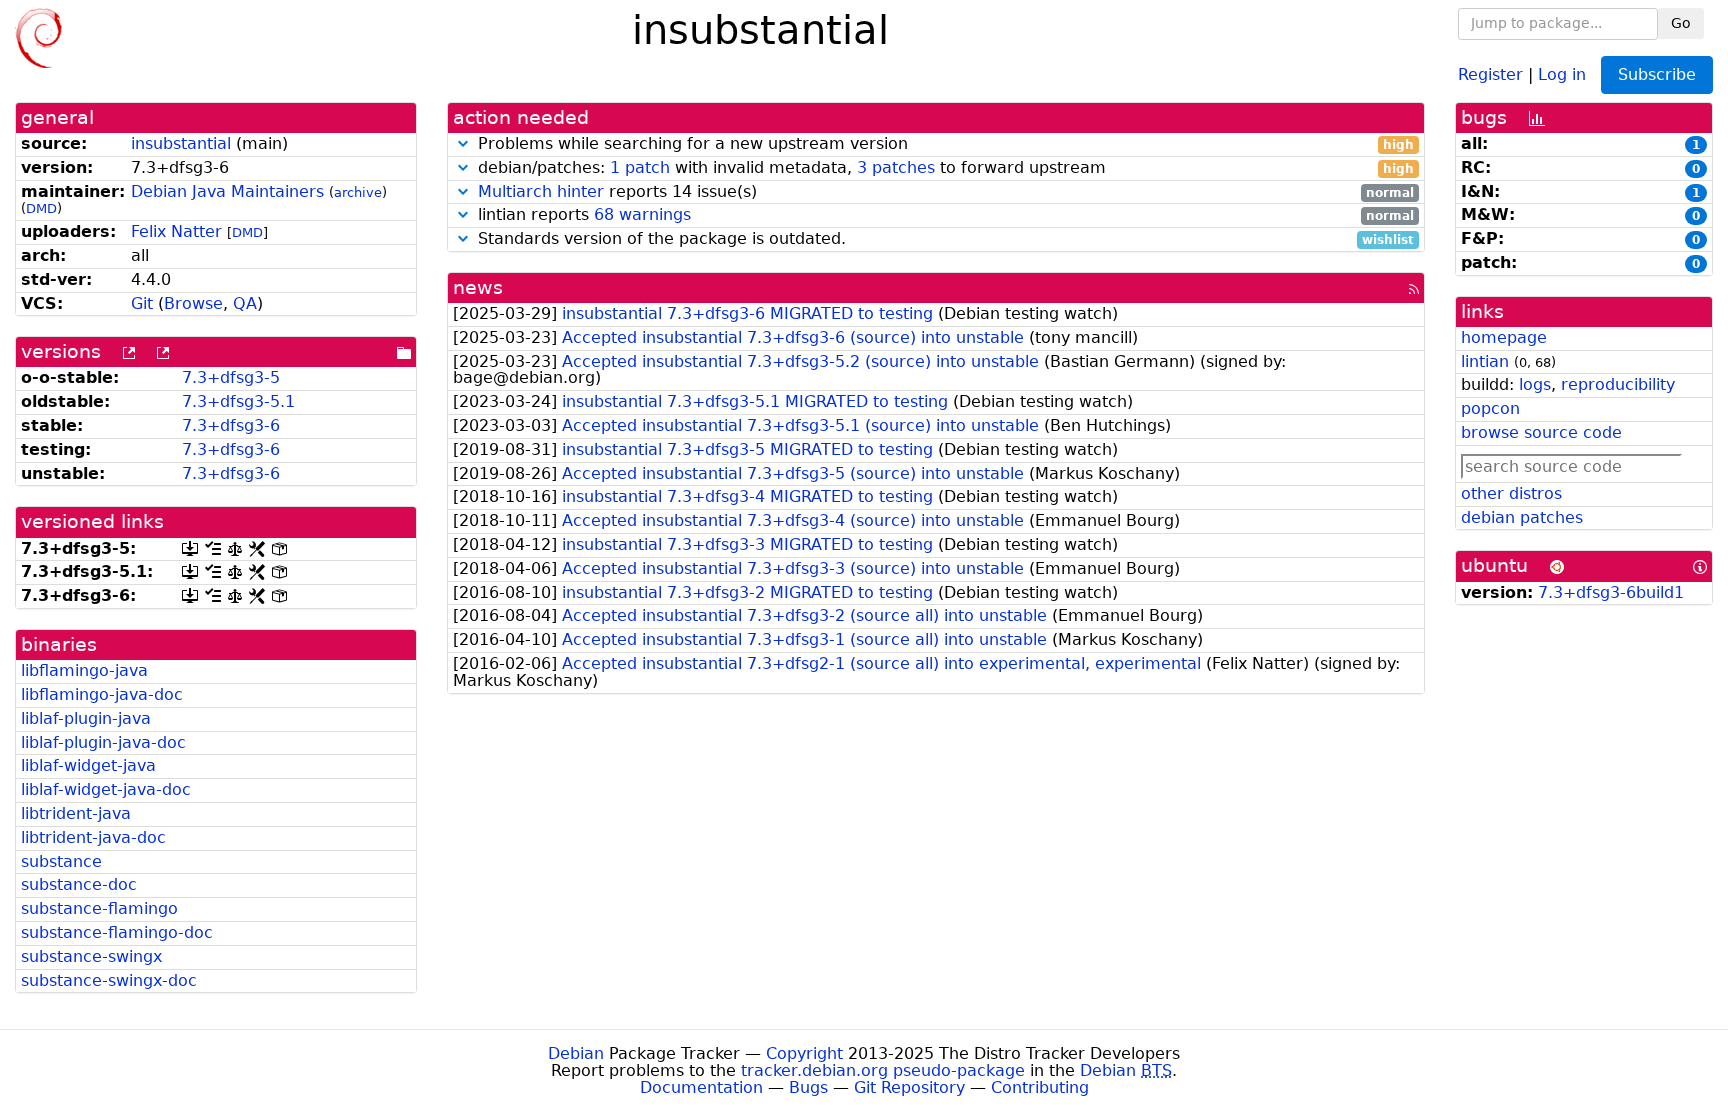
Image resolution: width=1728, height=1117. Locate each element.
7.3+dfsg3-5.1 (238, 401)
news (478, 287)
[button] (463, 143)
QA (245, 303)
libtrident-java (76, 813)
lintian (1485, 361)
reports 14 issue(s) (946, 192)
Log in (1562, 73)
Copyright (804, 1053)
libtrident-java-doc (93, 837)
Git (142, 303)
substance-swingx (91, 956)
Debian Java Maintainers (227, 191)
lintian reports (943, 215)
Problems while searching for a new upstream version (943, 144)
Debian (576, 1053)
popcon (1490, 408)
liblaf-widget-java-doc (106, 789)
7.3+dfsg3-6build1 (1611, 592)
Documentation (701, 1087)
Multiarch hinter (541, 191)
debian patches (1522, 517)
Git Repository (909, 1087)
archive (358, 192)
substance (61, 861)
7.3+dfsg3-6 (231, 425)
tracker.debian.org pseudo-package (883, 1070)
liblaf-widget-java (88, 765)
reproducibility (1618, 384)
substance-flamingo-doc (117, 932)
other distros (1511, 493)
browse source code (1541, 432)
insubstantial (181, 143)
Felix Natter (176, 231)
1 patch (640, 167)
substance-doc (79, 884)
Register (1490, 73)
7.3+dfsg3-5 (231, 377)
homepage (1504, 337)
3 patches (896, 167)
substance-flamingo (99, 908)
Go (1681, 23)
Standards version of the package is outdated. (943, 239)
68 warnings (642, 214)
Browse (193, 303)
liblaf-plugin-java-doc (103, 742)
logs (1535, 384)
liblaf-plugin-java (86, 718)
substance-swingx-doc (109, 980)
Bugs (808, 1087)
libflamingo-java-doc (102, 694)
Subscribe (1657, 74)
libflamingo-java (84, 670)
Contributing (1040, 1087)
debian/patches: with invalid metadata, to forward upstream (943, 168)
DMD (41, 208)
